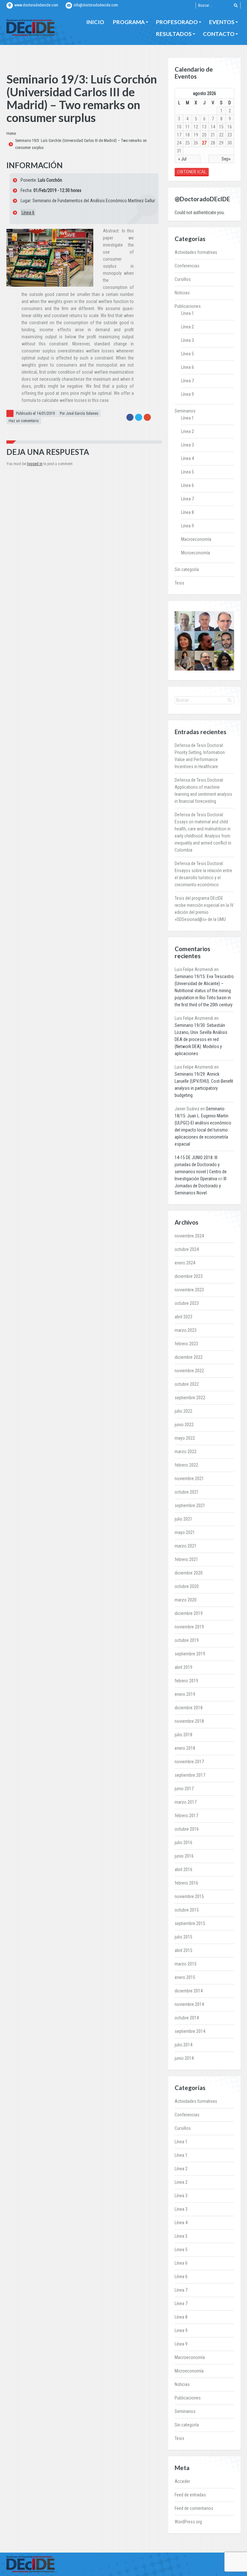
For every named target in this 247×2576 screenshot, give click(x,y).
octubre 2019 (187, 1640)
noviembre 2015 (189, 1896)
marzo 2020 (186, 1600)
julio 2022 (183, 1411)
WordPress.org (188, 2522)
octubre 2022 (187, 1384)
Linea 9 (188, 526)
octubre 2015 (187, 1910)
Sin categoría (187, 569)
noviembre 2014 (189, 2004)
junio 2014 (184, 2058)
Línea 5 (188, 354)
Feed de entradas (190, 2495)
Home (11, 134)
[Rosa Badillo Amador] (185, 661)
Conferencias (187, 266)
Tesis (179, 583)
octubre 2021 (187, 1492)
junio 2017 (184, 1789)
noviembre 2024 (189, 1236)
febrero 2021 (186, 1559)
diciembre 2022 (189, 1357)
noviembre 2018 (189, 1721)
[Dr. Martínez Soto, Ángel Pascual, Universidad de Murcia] (205, 661)
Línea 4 (188, 458)
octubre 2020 (187, 1586)
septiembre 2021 (190, 1505)
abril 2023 (183, 1317)
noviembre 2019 (189, 1627)
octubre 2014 (187, 2018)
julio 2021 (183, 1519)
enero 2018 (185, 1748)
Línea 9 (188, 394)
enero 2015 (185, 1977)
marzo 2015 (186, 1964)
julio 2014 (183, 2045)
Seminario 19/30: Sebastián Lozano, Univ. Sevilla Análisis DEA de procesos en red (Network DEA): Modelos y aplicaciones (201, 1039)
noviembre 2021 (189, 1479)
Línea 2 (188, 327)
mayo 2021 (185, 1532)
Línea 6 (28, 212)
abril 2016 (183, 1869)
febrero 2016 (186, 1883)
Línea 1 (188, 313)
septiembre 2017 (190, 1775)
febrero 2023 (186, 1344)
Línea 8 (188, 512)
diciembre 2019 (189, 1613)
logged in (35, 464)
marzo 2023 (186, 1330)
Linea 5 (188, 472)
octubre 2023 (187, 1303)
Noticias (182, 293)
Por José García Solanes (79, 413)
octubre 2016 (187, 1829)
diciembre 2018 (189, 1708)
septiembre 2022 (190, 1398)
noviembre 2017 (189, 1762)
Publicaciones (188, 306)
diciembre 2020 (189, 1573)
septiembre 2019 (190, 1654)
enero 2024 (185, 1263)
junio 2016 (184, 1856)
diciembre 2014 (189, 1991)
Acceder (182, 2481)
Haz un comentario (24, 421)
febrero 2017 (186, 1816)
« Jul (182, 159)
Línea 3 (188, 340)
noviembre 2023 (189, 1290)
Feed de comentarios (194, 2508)
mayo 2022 (185, 1438)
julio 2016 (183, 1843)
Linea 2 (188, 431)
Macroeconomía (196, 539)
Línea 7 (188, 381)
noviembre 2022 (189, 1371)
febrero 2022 (186, 1465)
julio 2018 (183, 1735)
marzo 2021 (186, 1546)
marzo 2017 (186, 1802)
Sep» (226, 159)
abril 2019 (183, 1667)
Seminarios (185, 411)
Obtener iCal (192, 172)
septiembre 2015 (190, 1923)
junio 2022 (184, 1425)
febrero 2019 (186, 1681)
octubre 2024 (187, 1249)
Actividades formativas (196, 252)
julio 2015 (183, 1937)
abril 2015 (183, 1950)
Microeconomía (196, 553)
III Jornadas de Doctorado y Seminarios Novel (201, 1186)
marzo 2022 (186, 1452)
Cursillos (183, 279)
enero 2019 (185, 1694)
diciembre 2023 (189, 1276)
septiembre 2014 (190, 2031)
